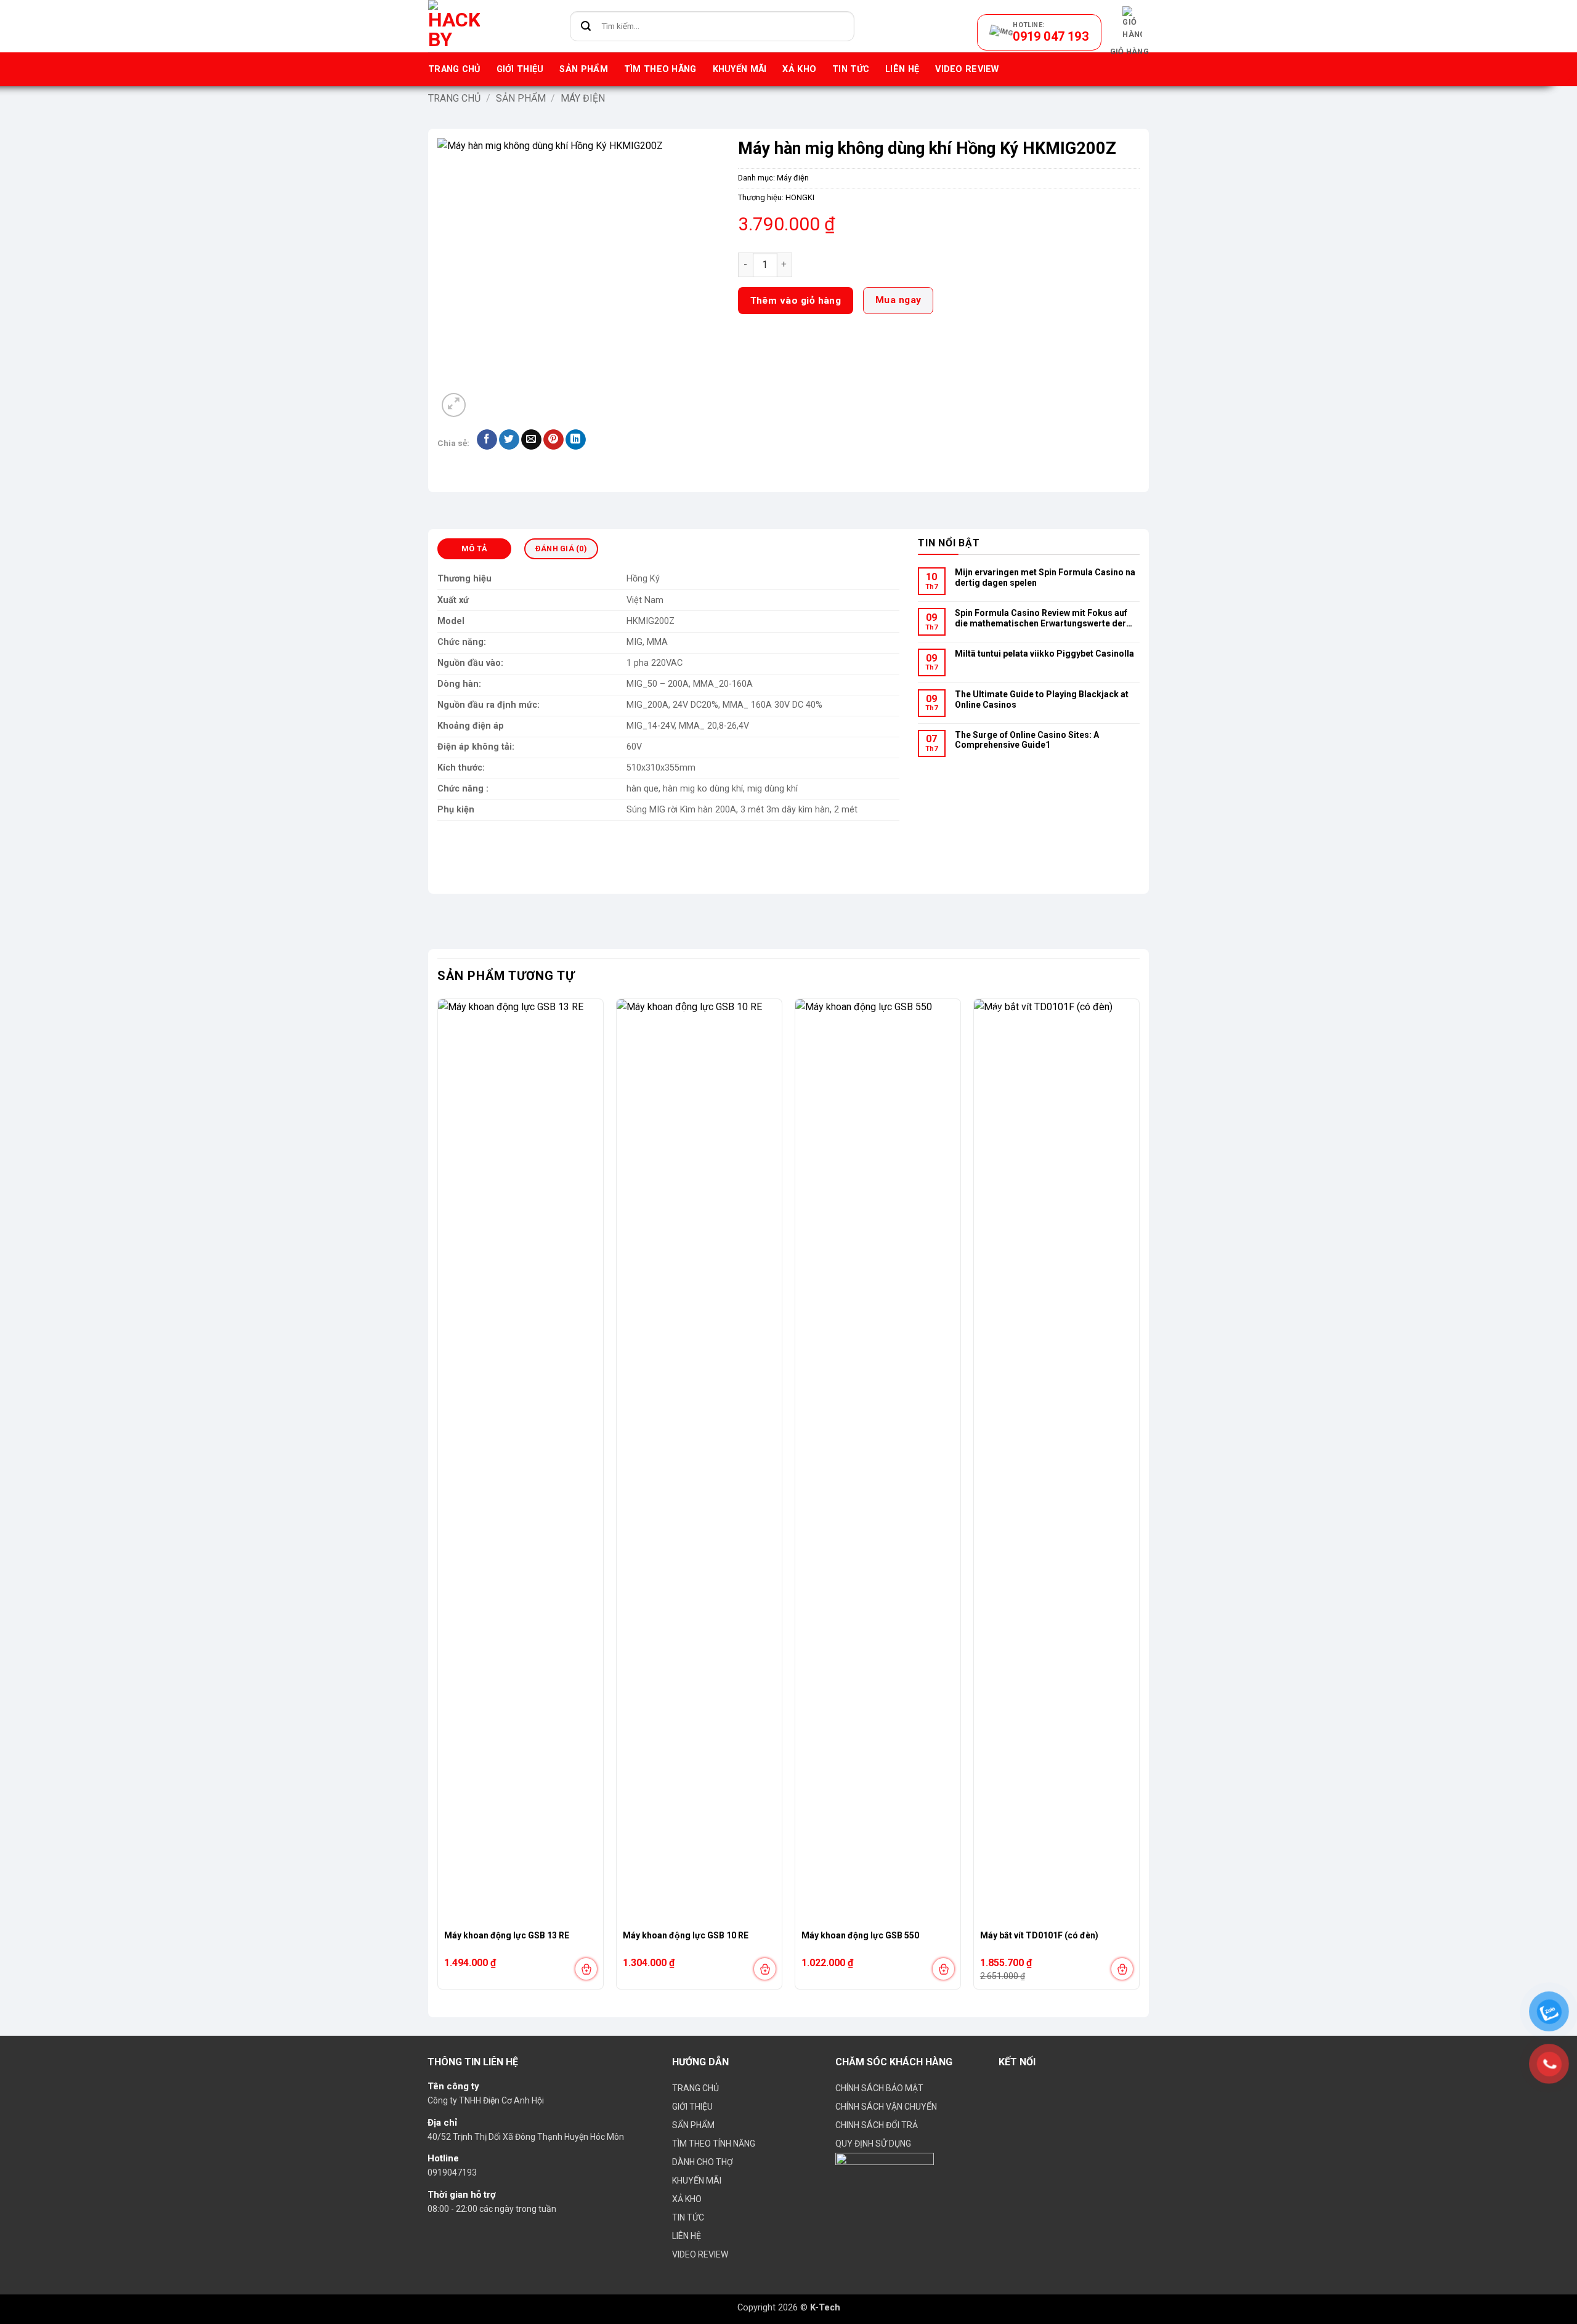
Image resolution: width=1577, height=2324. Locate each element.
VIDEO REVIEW (967, 69)
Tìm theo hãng (660, 69)
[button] (1129, 32)
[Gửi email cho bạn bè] (531, 440)
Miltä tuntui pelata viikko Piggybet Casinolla (1044, 654)
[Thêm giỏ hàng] (586, 1969)
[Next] (1139, 1499)
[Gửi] (586, 26)
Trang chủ (454, 69)
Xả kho (799, 69)
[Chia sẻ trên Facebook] (487, 440)
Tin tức (851, 69)
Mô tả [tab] (474, 549)
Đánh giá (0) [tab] (561, 549)
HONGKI (800, 197)
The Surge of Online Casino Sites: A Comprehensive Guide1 (1027, 740)
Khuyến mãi (740, 69)
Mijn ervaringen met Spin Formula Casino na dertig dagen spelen (1045, 577)
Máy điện (583, 98)
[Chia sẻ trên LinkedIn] (576, 440)
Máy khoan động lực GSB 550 (860, 1935)
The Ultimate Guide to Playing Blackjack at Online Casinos (1042, 699)
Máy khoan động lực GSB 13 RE (507, 1935)
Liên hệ (902, 69)
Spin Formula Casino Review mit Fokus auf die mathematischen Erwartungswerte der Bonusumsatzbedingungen (1041, 619)
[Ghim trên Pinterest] (553, 440)
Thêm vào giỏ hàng (796, 301)
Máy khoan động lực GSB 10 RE (686, 1935)
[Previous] (438, 1499)
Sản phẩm (583, 69)
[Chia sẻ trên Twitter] (509, 440)
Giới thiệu (520, 69)
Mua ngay (898, 300)
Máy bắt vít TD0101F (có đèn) (1039, 1935)
